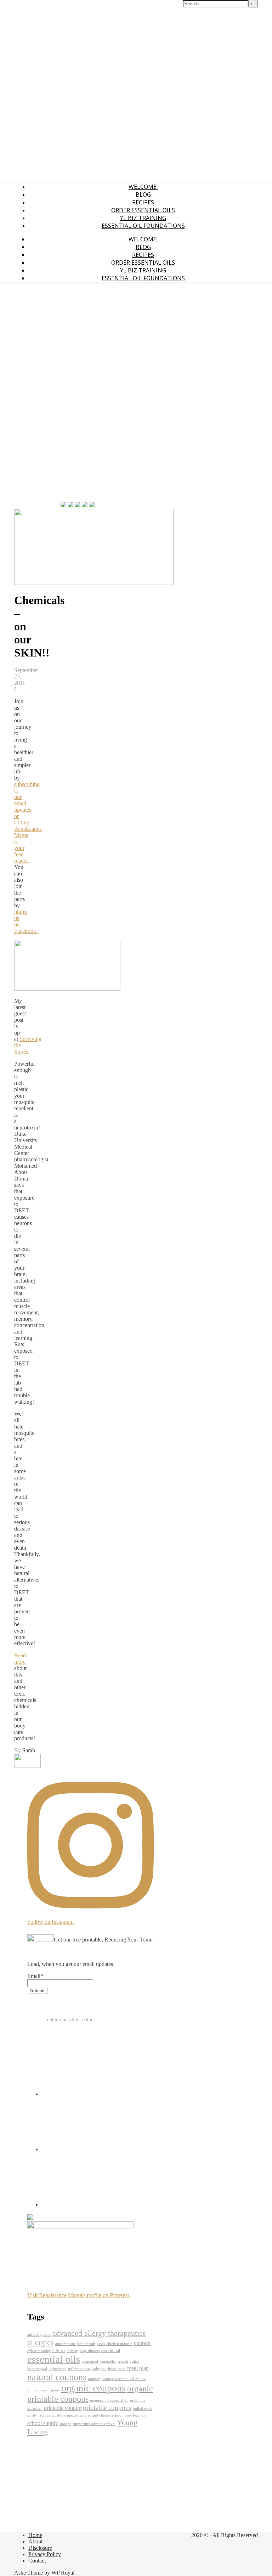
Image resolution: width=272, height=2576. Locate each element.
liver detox (117, 2369)
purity (32, 2415)
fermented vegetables (99, 2361)
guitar (134, 2361)
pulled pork (142, 2409)
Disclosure (40, 2548)
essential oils (54, 2359)
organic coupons (93, 2388)
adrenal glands (39, 2335)
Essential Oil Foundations (143, 226)
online (140, 2379)
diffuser (59, 2351)
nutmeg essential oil (118, 2379)
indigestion (58, 2369)
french (123, 2361)
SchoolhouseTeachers (129, 2415)
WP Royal (63, 2573)
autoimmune (66, 2344)
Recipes (143, 202)
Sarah (29, 1750)
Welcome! (143, 187)
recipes (44, 2415)
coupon (142, 2343)
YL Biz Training (143, 218)
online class (37, 2390)
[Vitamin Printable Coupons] (27, 1766)
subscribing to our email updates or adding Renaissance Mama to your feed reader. (28, 822)
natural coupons (57, 2377)
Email (35, 1976)
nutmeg (94, 2379)
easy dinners (90, 2351)
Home (35, 2535)
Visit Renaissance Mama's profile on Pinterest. (79, 2295)
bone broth (86, 2344)
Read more (20, 1659)
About (35, 2541)
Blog (143, 195)
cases (101, 2344)
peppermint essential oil (109, 2400)
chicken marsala (119, 2344)
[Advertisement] (35, 394)
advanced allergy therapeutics (99, 2333)
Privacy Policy (45, 2554)
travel (111, 2424)
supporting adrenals (89, 2424)
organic (54, 2390)
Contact (37, 2561)
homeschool (37, 2369)
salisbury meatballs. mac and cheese (81, 2415)
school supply (43, 2423)
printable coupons (107, 2408)
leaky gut (99, 2369)
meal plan (138, 2368)
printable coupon (63, 2408)
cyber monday (39, 2351)
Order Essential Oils (143, 210)
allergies (41, 2342)
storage (65, 2424)
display (72, 2351)
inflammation (79, 2369)
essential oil (111, 2351)
